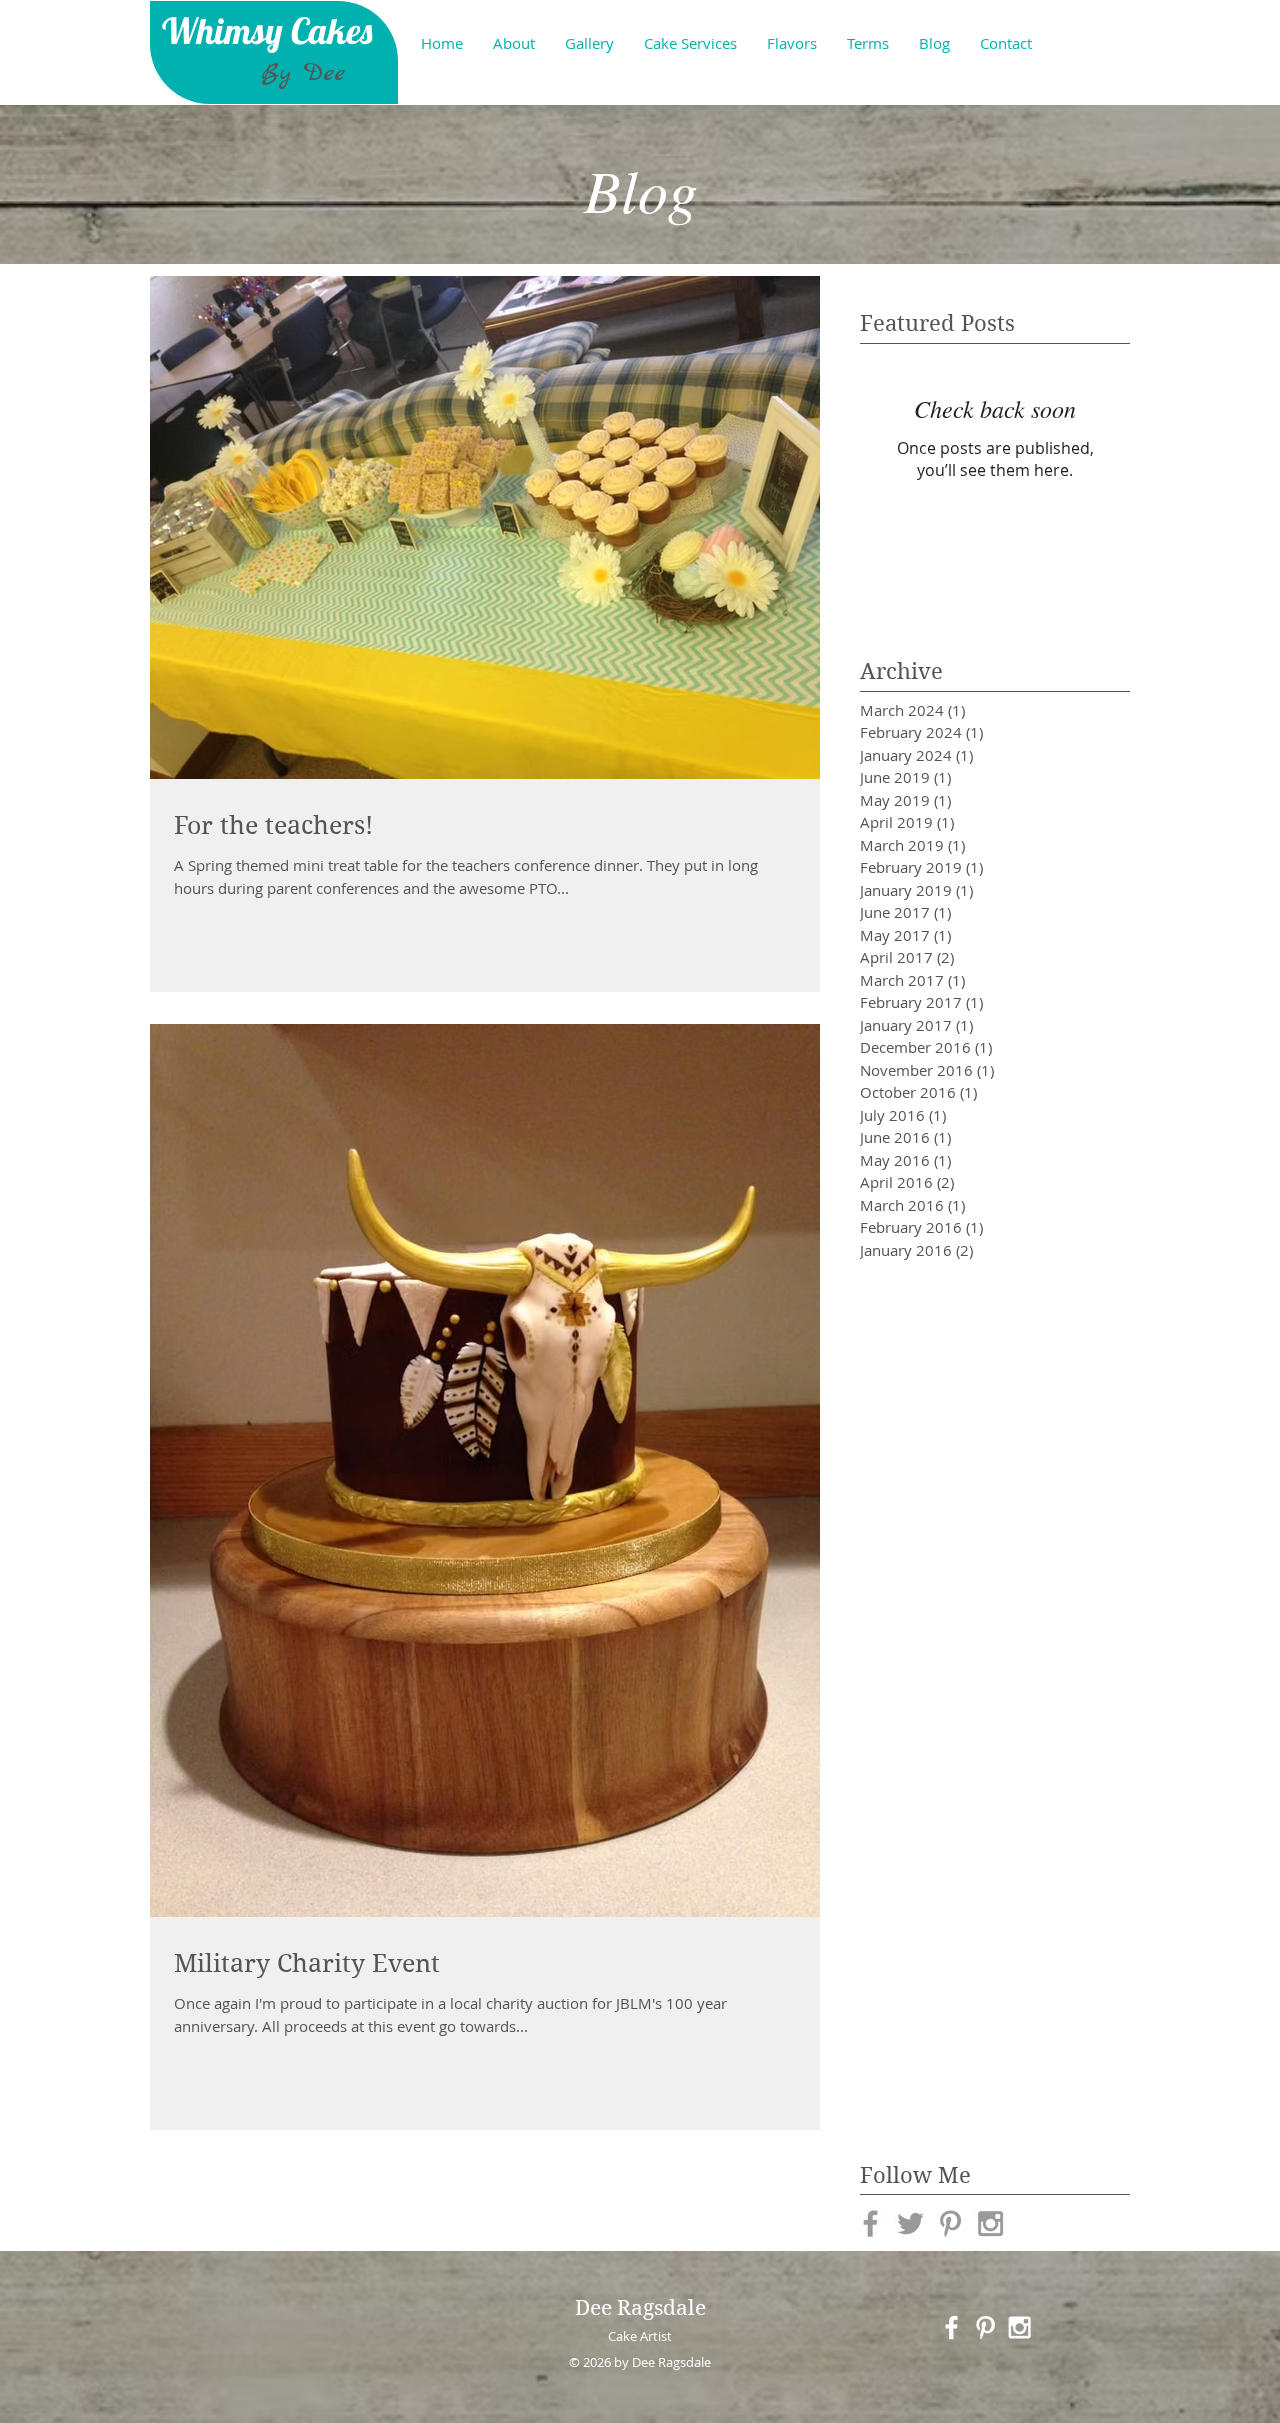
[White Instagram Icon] (1019, 2327)
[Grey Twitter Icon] (910, 2223)
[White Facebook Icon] (951, 2327)
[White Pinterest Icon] (985, 2327)
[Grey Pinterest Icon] (950, 2223)
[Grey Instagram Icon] (990, 2223)
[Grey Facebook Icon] (870, 2223)
